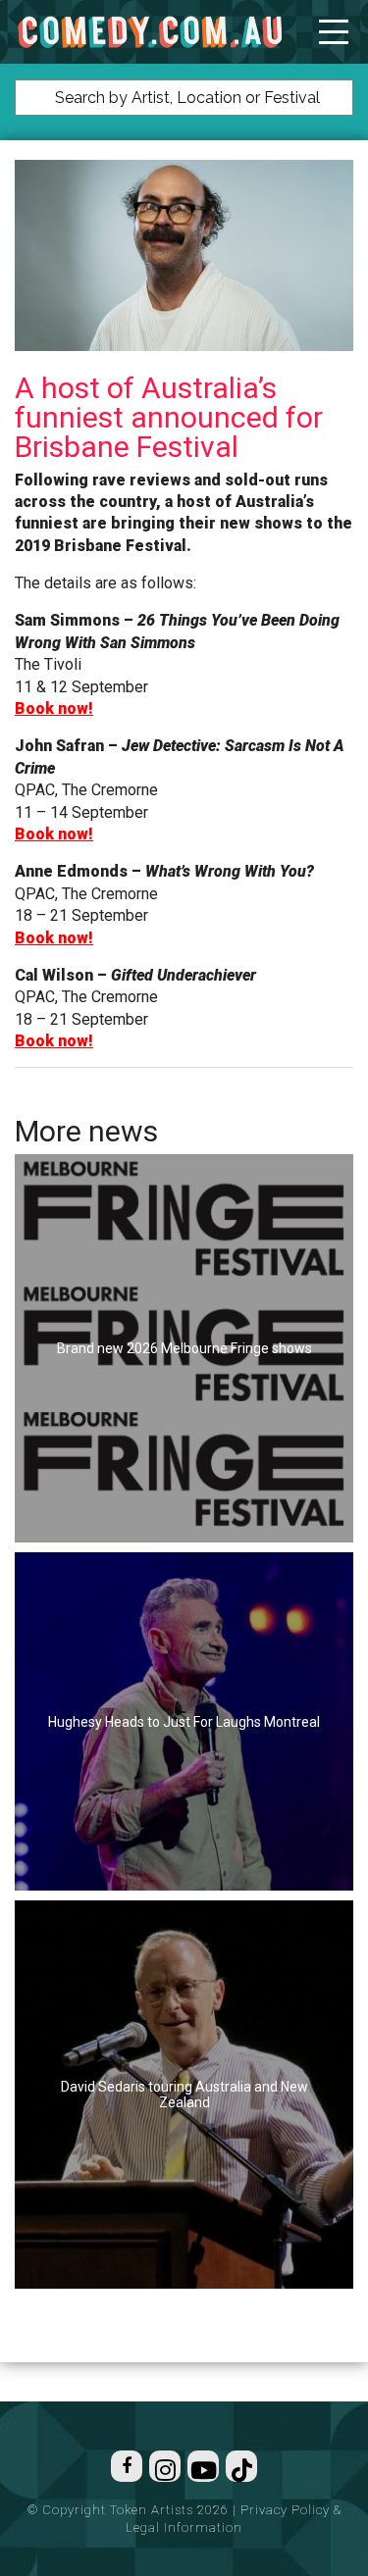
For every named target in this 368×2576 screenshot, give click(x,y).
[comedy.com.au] (150, 32)
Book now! (54, 708)
